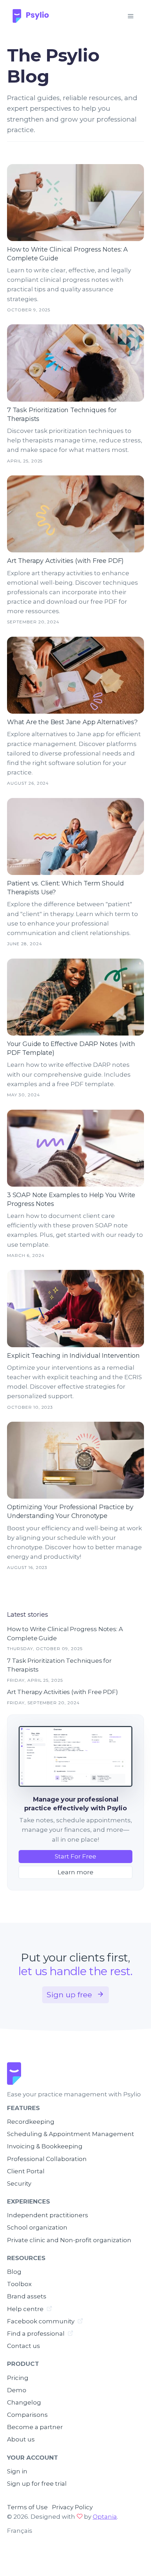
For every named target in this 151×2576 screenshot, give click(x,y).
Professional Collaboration (47, 2159)
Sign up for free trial (37, 2484)
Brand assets (27, 2296)
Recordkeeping (31, 2122)
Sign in (17, 2471)
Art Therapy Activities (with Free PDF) (65, 561)
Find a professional (37, 2334)
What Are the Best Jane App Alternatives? (72, 722)
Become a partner (35, 2427)
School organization (37, 2227)
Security (19, 2184)
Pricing (18, 2378)
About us (21, 2439)
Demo (17, 2390)
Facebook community (41, 2321)
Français (20, 2531)
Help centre (26, 2309)
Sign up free (70, 1995)
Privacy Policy (72, 2507)
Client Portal (26, 2171)
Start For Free (75, 1856)
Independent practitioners (48, 2215)
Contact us (24, 2346)
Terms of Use (27, 2507)
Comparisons (27, 2415)
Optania (105, 2517)
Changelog (24, 2402)
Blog (14, 2272)
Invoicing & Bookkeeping (45, 2146)
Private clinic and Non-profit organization (69, 2240)
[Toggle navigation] (130, 16)
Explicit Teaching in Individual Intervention (73, 1356)
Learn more (75, 1872)
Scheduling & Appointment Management (71, 2134)
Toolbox (19, 2284)
